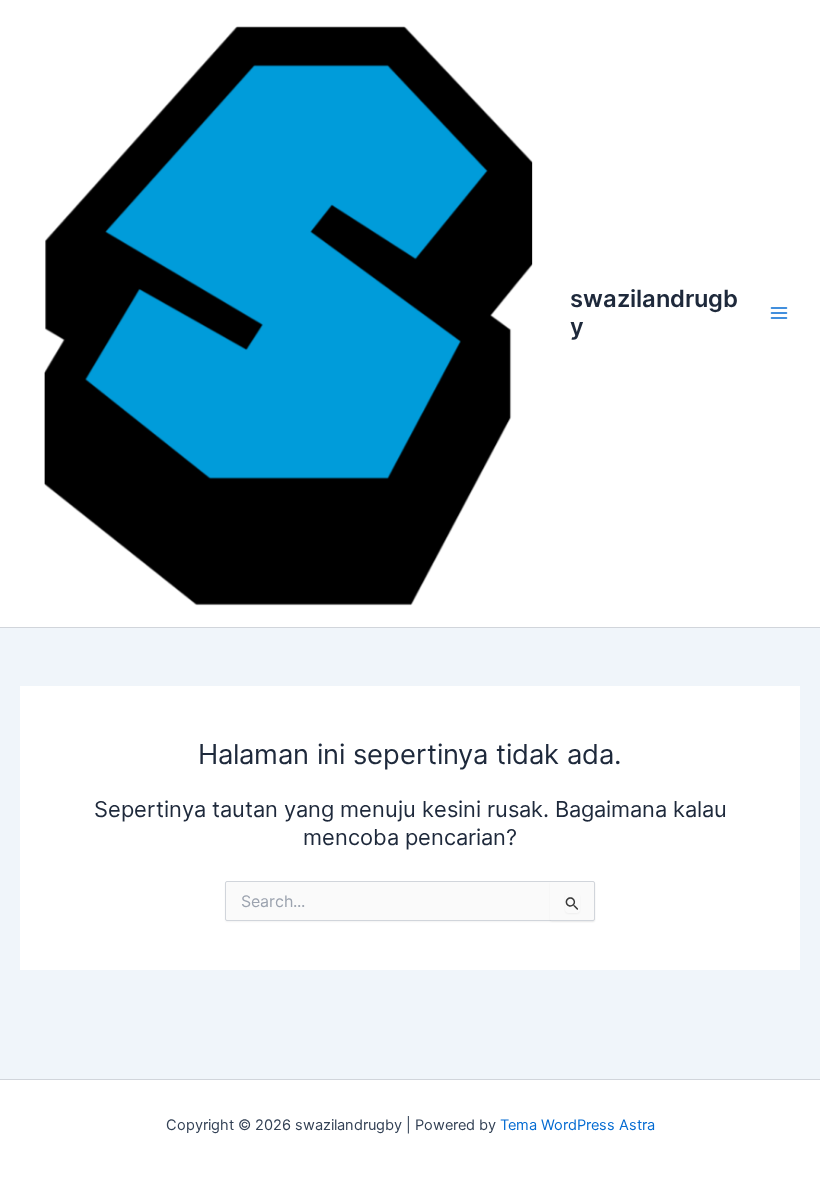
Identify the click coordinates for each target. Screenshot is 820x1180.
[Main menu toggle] (779, 313)
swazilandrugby (654, 312)
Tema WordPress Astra (577, 1125)
